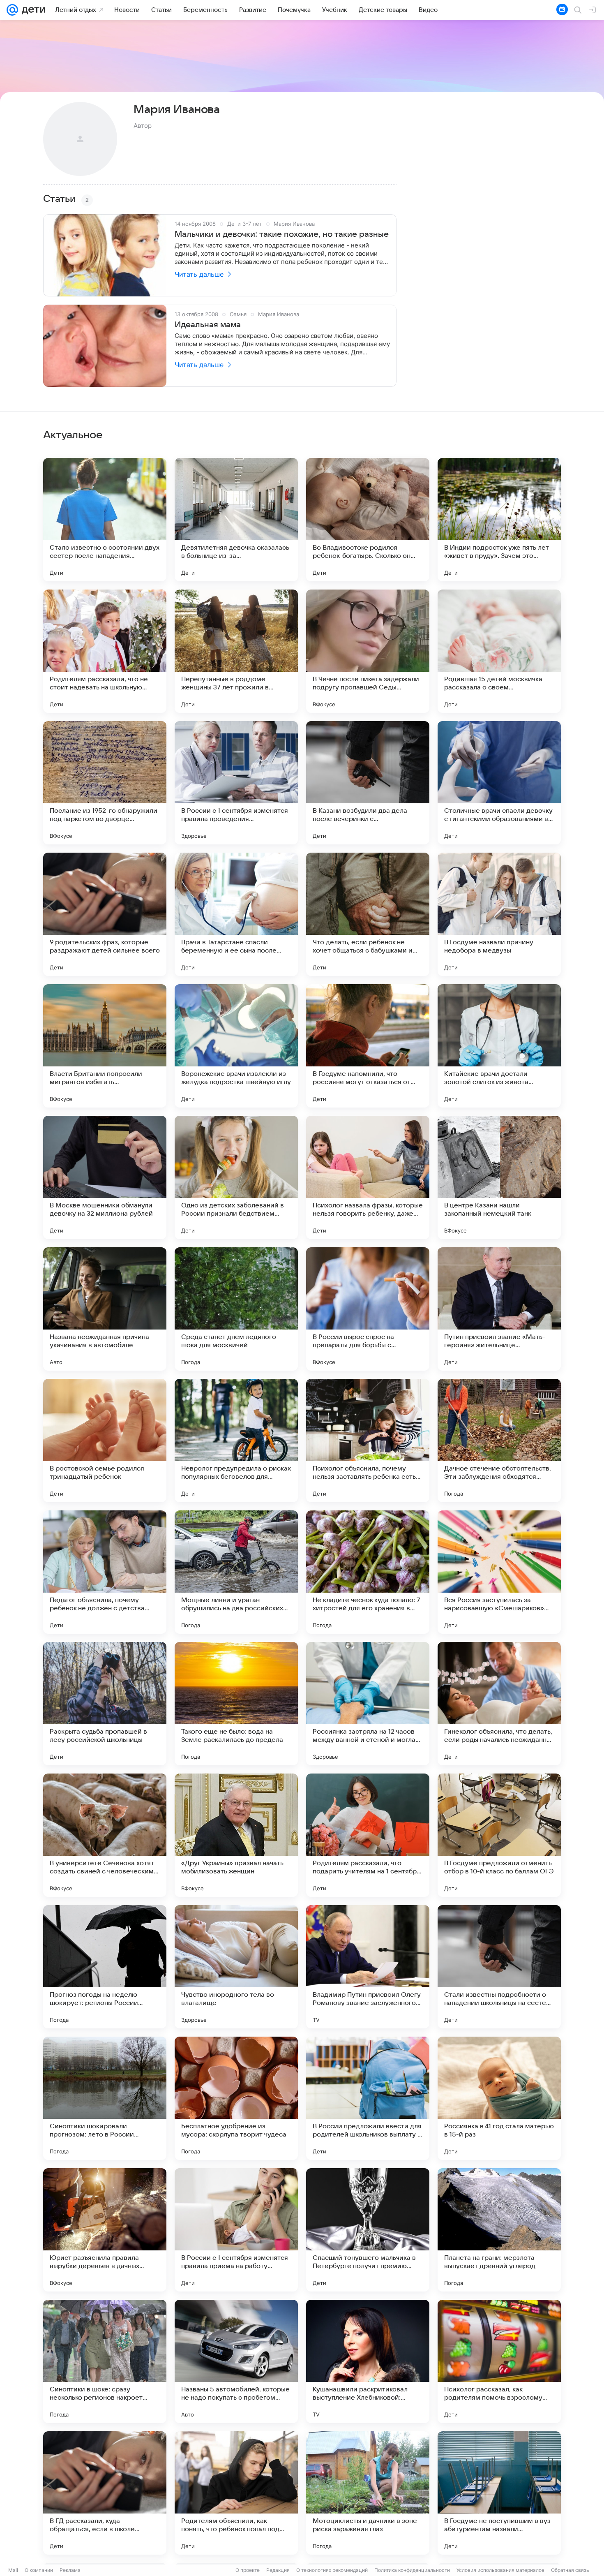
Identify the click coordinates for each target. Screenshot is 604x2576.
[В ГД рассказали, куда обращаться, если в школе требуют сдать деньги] (105, 2493)
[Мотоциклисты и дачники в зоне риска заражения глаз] (368, 2493)
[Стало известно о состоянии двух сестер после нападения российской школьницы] (105, 520)
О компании (39, 2570)
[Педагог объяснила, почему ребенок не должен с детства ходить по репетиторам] (105, 1572)
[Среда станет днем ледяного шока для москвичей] (236, 1309)
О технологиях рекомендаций (332, 2570)
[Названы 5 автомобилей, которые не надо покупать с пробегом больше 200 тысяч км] (236, 2361)
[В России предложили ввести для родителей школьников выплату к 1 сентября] (368, 2098)
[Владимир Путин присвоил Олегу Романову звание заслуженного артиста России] (368, 1967)
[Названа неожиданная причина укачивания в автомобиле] (105, 1309)
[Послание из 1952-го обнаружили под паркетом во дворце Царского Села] (105, 783)
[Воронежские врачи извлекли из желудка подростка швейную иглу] (236, 1046)
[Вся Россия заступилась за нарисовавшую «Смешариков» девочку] (499, 1572)
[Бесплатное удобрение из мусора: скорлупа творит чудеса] (236, 2098)
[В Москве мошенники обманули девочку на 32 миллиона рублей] (105, 1177)
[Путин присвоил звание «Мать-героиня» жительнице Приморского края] (499, 1309)
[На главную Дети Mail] (32, 10)
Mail (13, 2570)
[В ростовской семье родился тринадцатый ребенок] (105, 1441)
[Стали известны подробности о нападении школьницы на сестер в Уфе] (499, 1967)
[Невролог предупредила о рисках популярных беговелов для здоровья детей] (236, 1441)
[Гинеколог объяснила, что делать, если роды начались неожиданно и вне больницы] (499, 1704)
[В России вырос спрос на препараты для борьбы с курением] (368, 1309)
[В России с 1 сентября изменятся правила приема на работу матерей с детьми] (236, 2230)
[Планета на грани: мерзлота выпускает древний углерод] (499, 2230)
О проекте (248, 2570)
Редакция (278, 2570)
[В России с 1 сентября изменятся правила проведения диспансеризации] (236, 783)
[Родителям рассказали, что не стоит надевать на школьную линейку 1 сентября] (105, 651)
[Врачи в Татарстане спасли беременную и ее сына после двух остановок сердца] (236, 914)
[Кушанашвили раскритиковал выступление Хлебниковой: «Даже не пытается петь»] (368, 2361)
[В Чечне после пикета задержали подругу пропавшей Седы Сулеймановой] (368, 651)
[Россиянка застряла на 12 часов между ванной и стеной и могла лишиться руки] (368, 1704)
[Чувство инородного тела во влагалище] (236, 1967)
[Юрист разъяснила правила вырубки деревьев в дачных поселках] (105, 2230)
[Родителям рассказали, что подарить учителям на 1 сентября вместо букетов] (368, 1835)
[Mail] (12, 10)
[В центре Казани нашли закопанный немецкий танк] (499, 1177)
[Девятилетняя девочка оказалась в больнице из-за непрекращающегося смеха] (236, 520)
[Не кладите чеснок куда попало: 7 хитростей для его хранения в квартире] (368, 1572)
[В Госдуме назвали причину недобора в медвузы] (499, 914)
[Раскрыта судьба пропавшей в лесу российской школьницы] (105, 1704)
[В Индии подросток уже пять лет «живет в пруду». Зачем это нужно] (499, 520)
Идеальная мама (208, 325)
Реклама (70, 2570)
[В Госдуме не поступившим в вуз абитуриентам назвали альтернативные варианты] (499, 2493)
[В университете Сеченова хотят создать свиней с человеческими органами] (105, 1835)
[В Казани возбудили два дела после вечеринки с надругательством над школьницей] (368, 783)
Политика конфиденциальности (412, 2570)
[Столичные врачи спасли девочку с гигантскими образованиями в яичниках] (499, 783)
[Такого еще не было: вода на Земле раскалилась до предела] (236, 1704)
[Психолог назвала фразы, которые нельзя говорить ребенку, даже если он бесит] (368, 1177)
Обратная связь (570, 2570)
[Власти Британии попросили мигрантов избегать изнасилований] (105, 1046)
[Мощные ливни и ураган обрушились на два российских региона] (236, 1572)
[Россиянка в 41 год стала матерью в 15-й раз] (499, 2098)
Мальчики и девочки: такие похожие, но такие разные (282, 234)
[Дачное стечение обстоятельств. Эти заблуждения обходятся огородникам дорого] (499, 1441)
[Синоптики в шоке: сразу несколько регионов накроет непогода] (105, 2361)
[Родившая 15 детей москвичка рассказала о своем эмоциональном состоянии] (499, 651)
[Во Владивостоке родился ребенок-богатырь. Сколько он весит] (368, 520)
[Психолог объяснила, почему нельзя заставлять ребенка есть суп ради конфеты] (368, 1441)
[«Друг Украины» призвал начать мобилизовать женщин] (236, 1835)
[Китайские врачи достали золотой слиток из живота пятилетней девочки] (499, 1046)
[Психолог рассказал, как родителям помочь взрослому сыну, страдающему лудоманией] (499, 2361)
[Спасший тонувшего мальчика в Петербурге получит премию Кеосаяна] (368, 2230)
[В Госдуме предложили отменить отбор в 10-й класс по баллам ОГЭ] (499, 1835)
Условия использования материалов (500, 2570)
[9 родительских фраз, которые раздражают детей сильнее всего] (105, 914)
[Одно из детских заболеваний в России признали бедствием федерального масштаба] (236, 1177)
